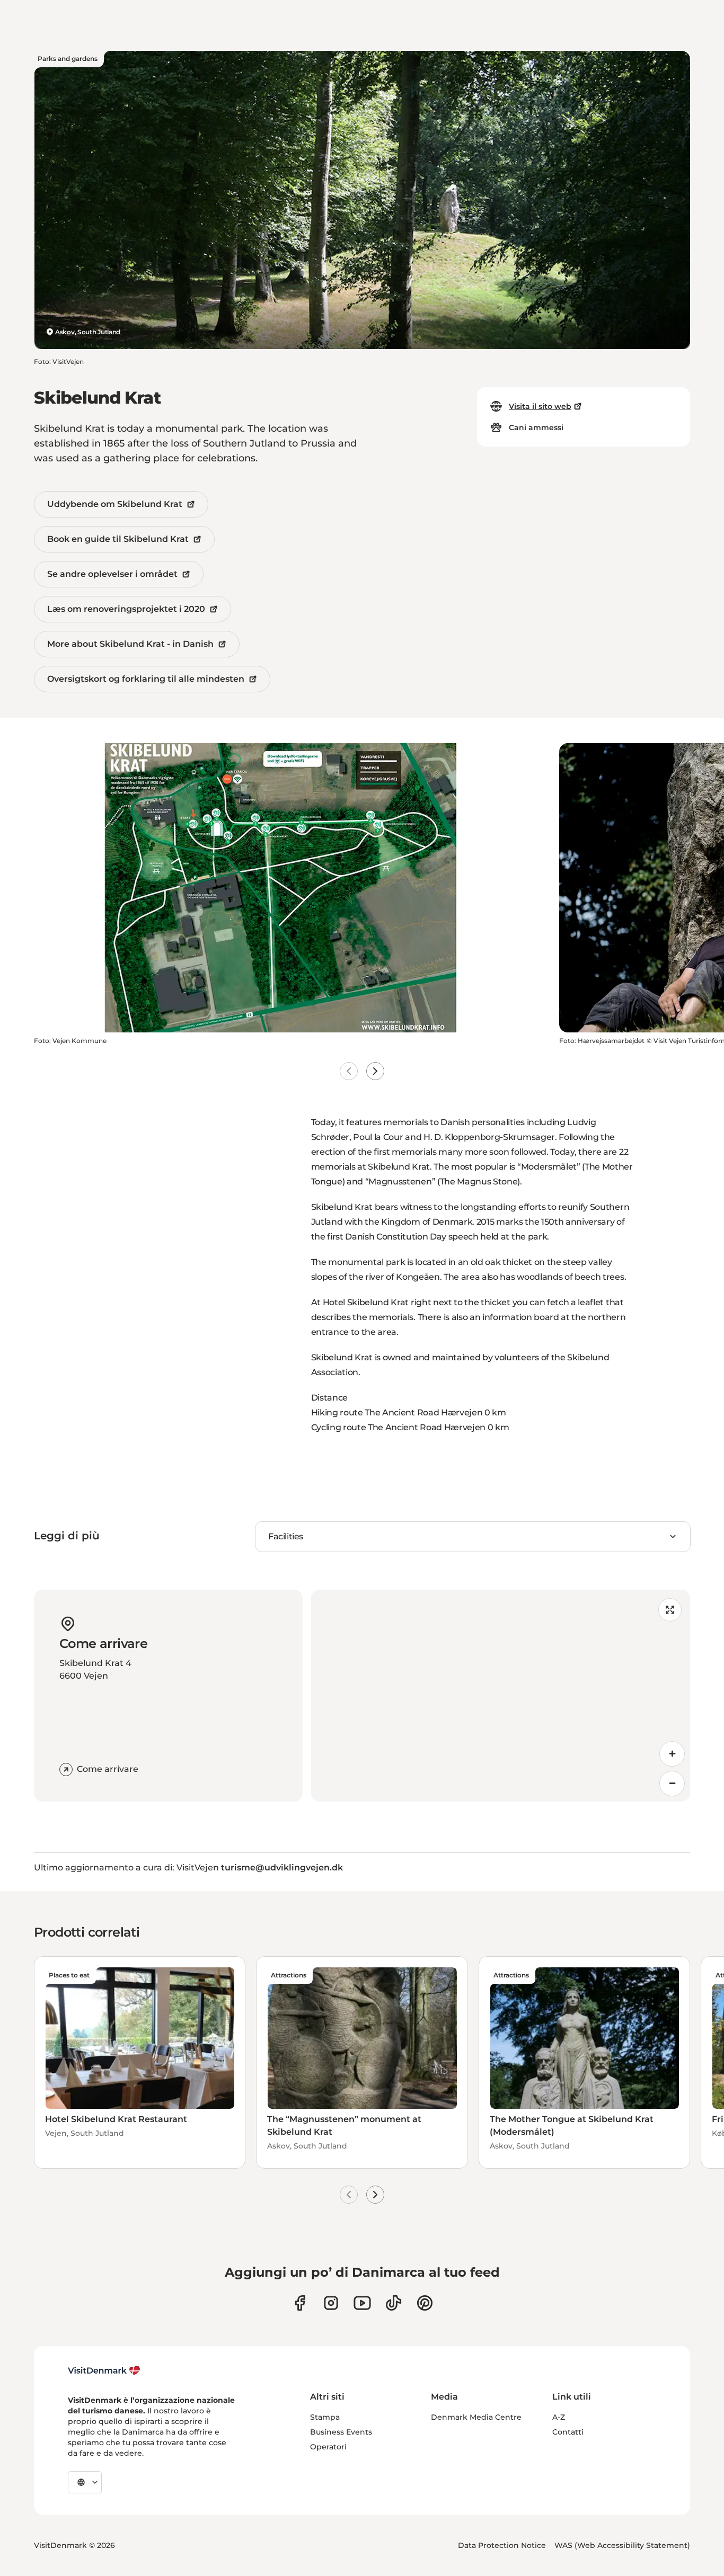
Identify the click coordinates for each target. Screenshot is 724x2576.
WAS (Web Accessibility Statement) (622, 2545)
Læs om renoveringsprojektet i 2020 (126, 609)
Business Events (341, 2432)
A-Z (559, 2417)
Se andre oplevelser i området (112, 574)
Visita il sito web (540, 406)
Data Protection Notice (502, 2545)
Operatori (328, 2447)
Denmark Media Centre (476, 2417)
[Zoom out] (672, 1784)
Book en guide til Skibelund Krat (118, 539)
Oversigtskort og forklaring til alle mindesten (146, 679)
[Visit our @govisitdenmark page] (394, 2303)
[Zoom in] (672, 1754)
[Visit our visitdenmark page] (362, 2303)
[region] (501, 1696)
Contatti (568, 2432)
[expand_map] (670, 1610)
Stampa (325, 2417)
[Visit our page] (331, 2303)
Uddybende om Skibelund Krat (115, 504)
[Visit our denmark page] (300, 2303)
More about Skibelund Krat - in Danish (130, 644)
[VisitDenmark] (104, 2370)
